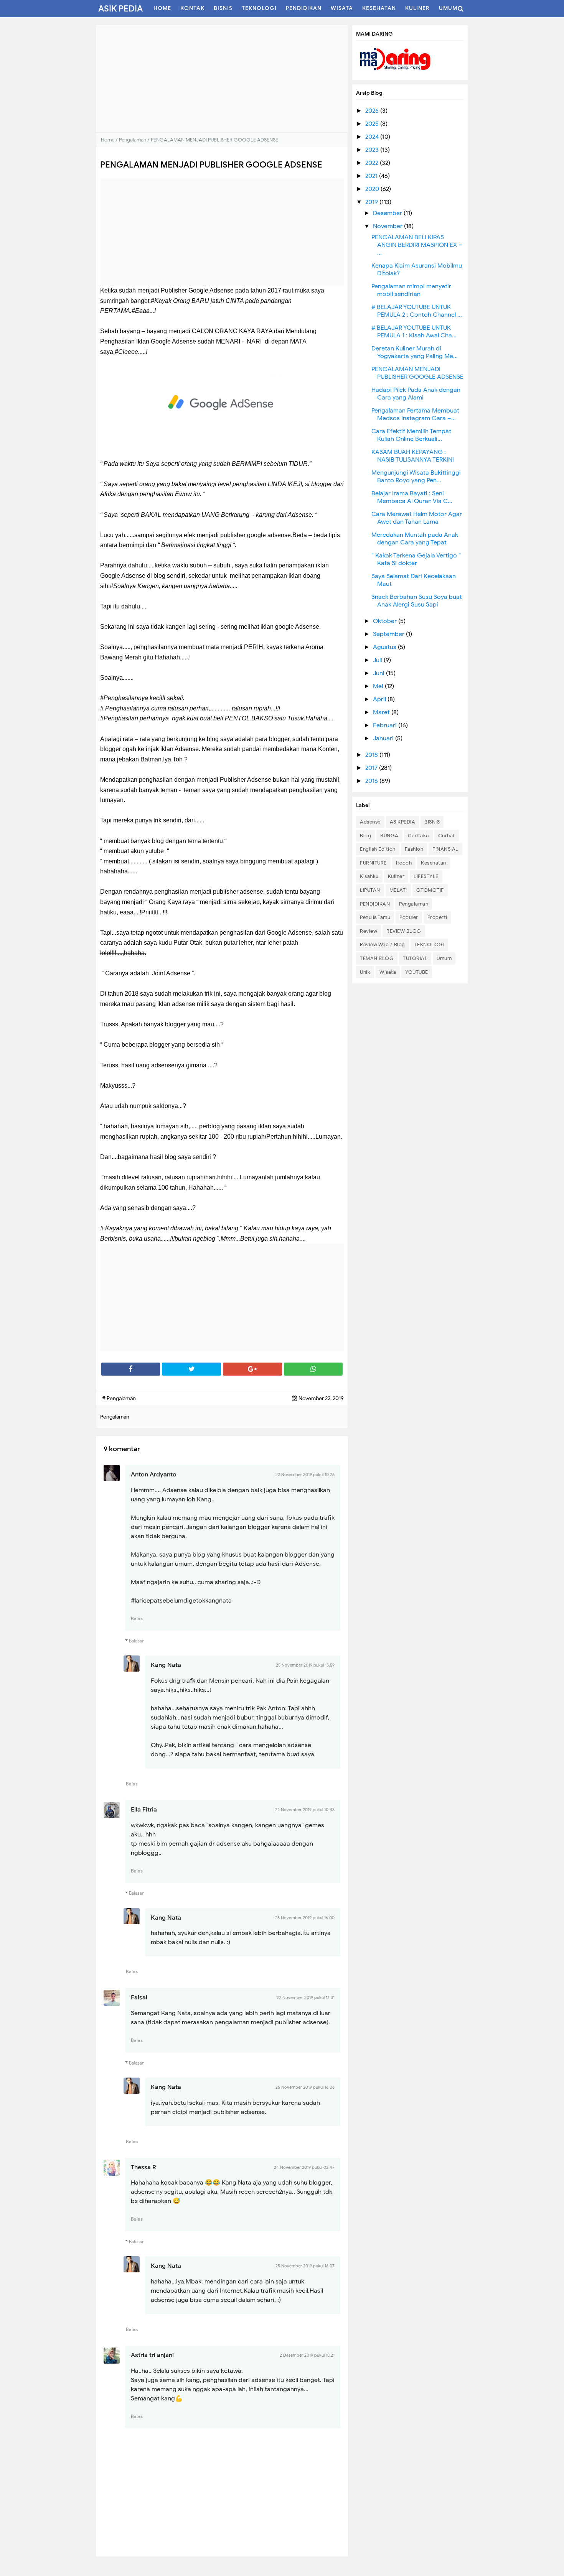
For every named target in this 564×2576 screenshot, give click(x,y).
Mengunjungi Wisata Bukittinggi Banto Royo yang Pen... (416, 477)
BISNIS (432, 822)
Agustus (385, 647)
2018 (372, 755)
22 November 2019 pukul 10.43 (305, 1810)
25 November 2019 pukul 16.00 (305, 1918)
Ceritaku (418, 836)
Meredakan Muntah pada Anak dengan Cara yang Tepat (415, 539)
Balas (137, 1618)
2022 (373, 163)
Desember (388, 213)
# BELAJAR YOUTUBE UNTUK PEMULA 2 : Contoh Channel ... (417, 311)
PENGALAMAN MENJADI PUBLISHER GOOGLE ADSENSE (417, 373)
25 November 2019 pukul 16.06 (305, 2087)
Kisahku (369, 876)
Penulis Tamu (375, 917)
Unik (365, 972)
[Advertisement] (222, 79)
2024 (373, 137)
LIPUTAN (370, 890)
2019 (372, 202)
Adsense (370, 822)
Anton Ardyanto (154, 1475)
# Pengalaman (119, 1398)
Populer (409, 917)
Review (369, 931)
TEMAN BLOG (377, 958)
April (380, 699)
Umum (444, 958)
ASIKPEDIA (403, 822)
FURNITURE (373, 863)
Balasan (137, 1641)
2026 (373, 111)
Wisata (388, 972)
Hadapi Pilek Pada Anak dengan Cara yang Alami (416, 394)
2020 (373, 189)
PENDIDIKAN (375, 904)
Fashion (414, 849)
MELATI (398, 890)
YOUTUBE (417, 972)
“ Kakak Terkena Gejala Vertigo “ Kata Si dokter (416, 559)
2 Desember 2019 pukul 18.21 (307, 2355)
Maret (382, 712)
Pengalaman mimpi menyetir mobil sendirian (411, 290)
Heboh (404, 863)
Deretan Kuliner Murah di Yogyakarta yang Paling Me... (415, 352)
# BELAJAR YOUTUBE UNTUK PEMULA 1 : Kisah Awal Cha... (414, 332)
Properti (437, 917)
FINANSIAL (445, 849)
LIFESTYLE (426, 876)
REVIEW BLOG (404, 931)
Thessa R (143, 2167)
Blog (365, 836)
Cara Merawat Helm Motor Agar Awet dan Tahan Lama (417, 518)
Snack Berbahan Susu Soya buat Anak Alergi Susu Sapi (417, 601)
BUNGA (389, 836)
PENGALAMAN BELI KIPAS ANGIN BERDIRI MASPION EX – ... (417, 245)
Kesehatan (434, 863)
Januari (384, 738)
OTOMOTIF (430, 890)
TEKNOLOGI (430, 944)
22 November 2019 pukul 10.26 (305, 1475)
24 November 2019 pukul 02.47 (304, 2167)
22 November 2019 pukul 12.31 (306, 1997)
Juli (378, 660)
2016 (372, 781)
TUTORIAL (415, 958)
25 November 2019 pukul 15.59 (305, 1665)
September (389, 634)
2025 (373, 124)
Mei (379, 686)
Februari (386, 725)
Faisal (139, 1997)
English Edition (378, 849)
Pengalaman (414, 904)
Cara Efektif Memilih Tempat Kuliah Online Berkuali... (411, 435)
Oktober (386, 621)
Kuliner (396, 876)
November (388, 226)
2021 (372, 176)
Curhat (447, 836)
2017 (372, 768)
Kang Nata (166, 1665)
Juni (379, 673)
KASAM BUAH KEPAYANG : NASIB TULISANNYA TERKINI (413, 456)
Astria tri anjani (152, 2355)
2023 (373, 150)
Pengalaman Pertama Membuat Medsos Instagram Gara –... (415, 414)
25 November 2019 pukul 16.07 (305, 2266)
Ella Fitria (144, 1810)
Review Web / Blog (383, 944)
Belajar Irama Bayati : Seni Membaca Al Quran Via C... (412, 497)
